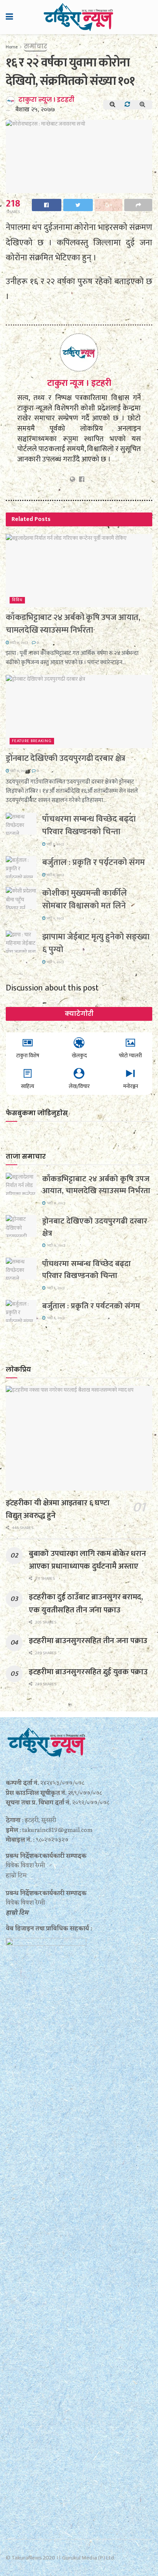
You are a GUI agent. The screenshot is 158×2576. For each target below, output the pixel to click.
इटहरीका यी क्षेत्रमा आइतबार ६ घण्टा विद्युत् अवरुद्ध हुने (58, 1509)
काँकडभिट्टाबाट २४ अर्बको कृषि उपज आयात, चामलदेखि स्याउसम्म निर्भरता (73, 624)
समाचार (35, 46)
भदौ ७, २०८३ (19, 643)
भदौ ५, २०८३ (55, 918)
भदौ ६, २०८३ (55, 844)
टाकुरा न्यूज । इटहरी (46, 100)
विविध (17, 600)
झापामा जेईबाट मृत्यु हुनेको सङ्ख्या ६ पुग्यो (96, 943)
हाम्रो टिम (17, 1913)
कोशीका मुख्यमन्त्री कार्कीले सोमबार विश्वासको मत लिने (85, 899)
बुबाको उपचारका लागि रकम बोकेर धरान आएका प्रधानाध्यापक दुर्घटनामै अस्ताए (87, 1560)
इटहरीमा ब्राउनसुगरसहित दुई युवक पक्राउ (88, 1672)
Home (12, 47)
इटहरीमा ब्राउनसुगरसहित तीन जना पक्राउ (88, 1641)
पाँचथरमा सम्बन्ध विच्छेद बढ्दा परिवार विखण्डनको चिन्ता (89, 825)
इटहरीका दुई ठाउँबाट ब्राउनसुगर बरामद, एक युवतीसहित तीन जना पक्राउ (86, 1603)
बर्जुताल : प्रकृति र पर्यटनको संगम (94, 862)
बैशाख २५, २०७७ (35, 110)
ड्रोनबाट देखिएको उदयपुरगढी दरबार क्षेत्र (66, 758)
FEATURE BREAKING (32, 741)
